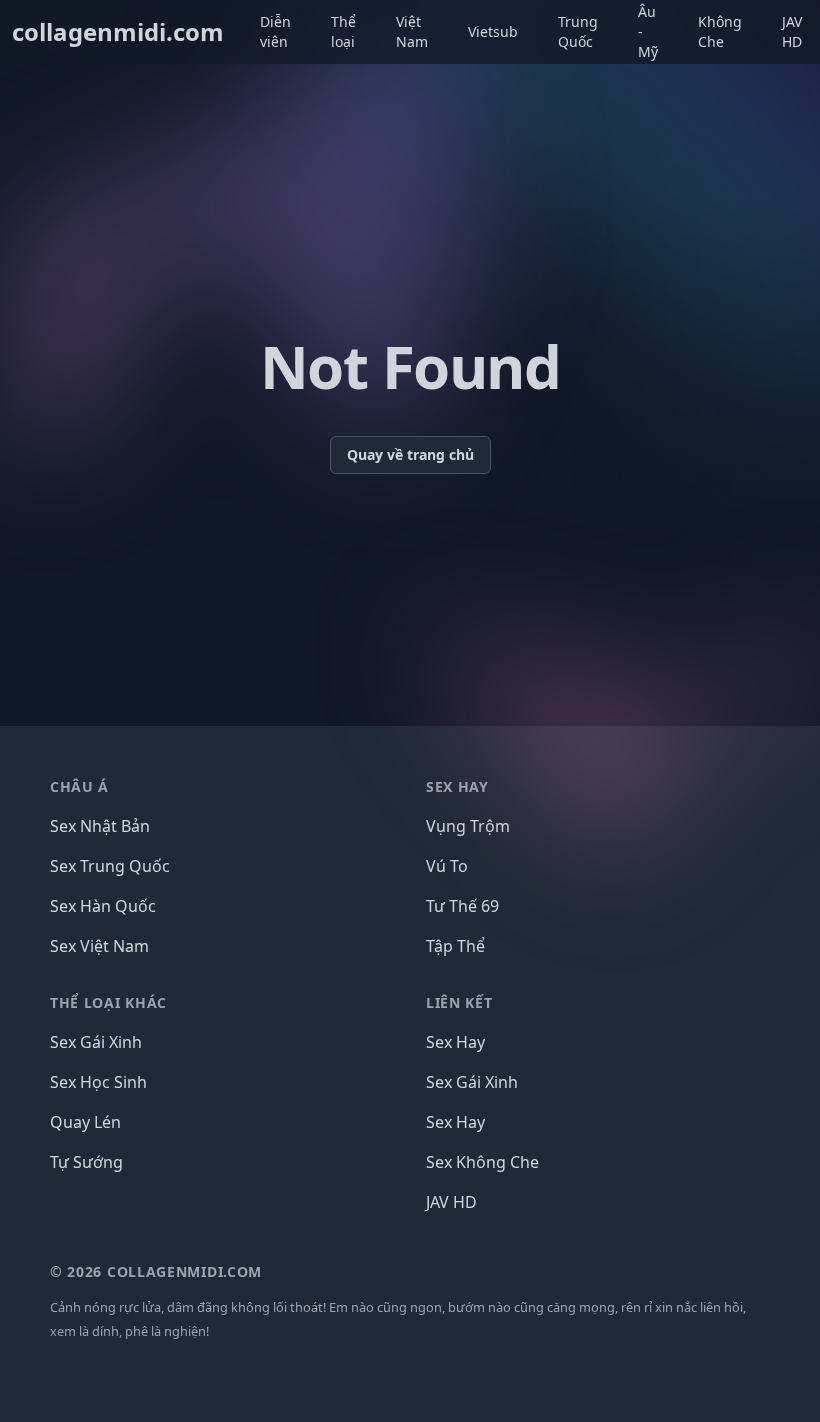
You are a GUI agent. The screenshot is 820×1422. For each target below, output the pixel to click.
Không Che (720, 31)
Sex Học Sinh (98, 1082)
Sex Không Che (482, 1162)
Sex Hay (455, 1042)
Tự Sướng (86, 1162)
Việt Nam (412, 31)
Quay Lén (85, 1122)
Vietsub (493, 31)
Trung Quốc (578, 31)
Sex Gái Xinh (96, 1042)
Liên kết (459, 1002)
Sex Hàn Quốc (103, 906)
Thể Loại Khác (108, 1002)
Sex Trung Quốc (110, 866)
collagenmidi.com (118, 32)
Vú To (447, 866)
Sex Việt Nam (99, 946)
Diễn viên (275, 31)
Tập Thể (455, 946)
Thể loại (343, 31)
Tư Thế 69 (462, 906)
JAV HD (792, 31)
